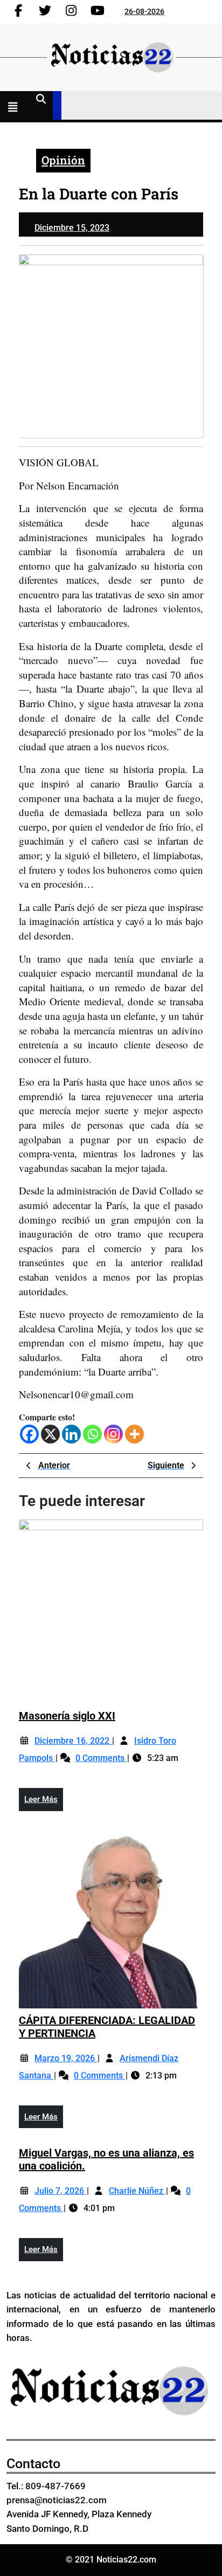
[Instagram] (113, 1434)
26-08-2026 (144, 11)
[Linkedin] (71, 1434)
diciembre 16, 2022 (73, 1741)
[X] (50, 1434)
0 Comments (101, 1758)
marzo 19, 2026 (66, 2058)
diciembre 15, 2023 (72, 228)
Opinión (63, 160)
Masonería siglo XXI (67, 1716)
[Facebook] (29, 1434)
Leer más (44, 1802)
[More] (134, 1434)
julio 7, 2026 (60, 2191)
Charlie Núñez (137, 2191)
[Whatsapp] (92, 1434)
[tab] (15, 108)
